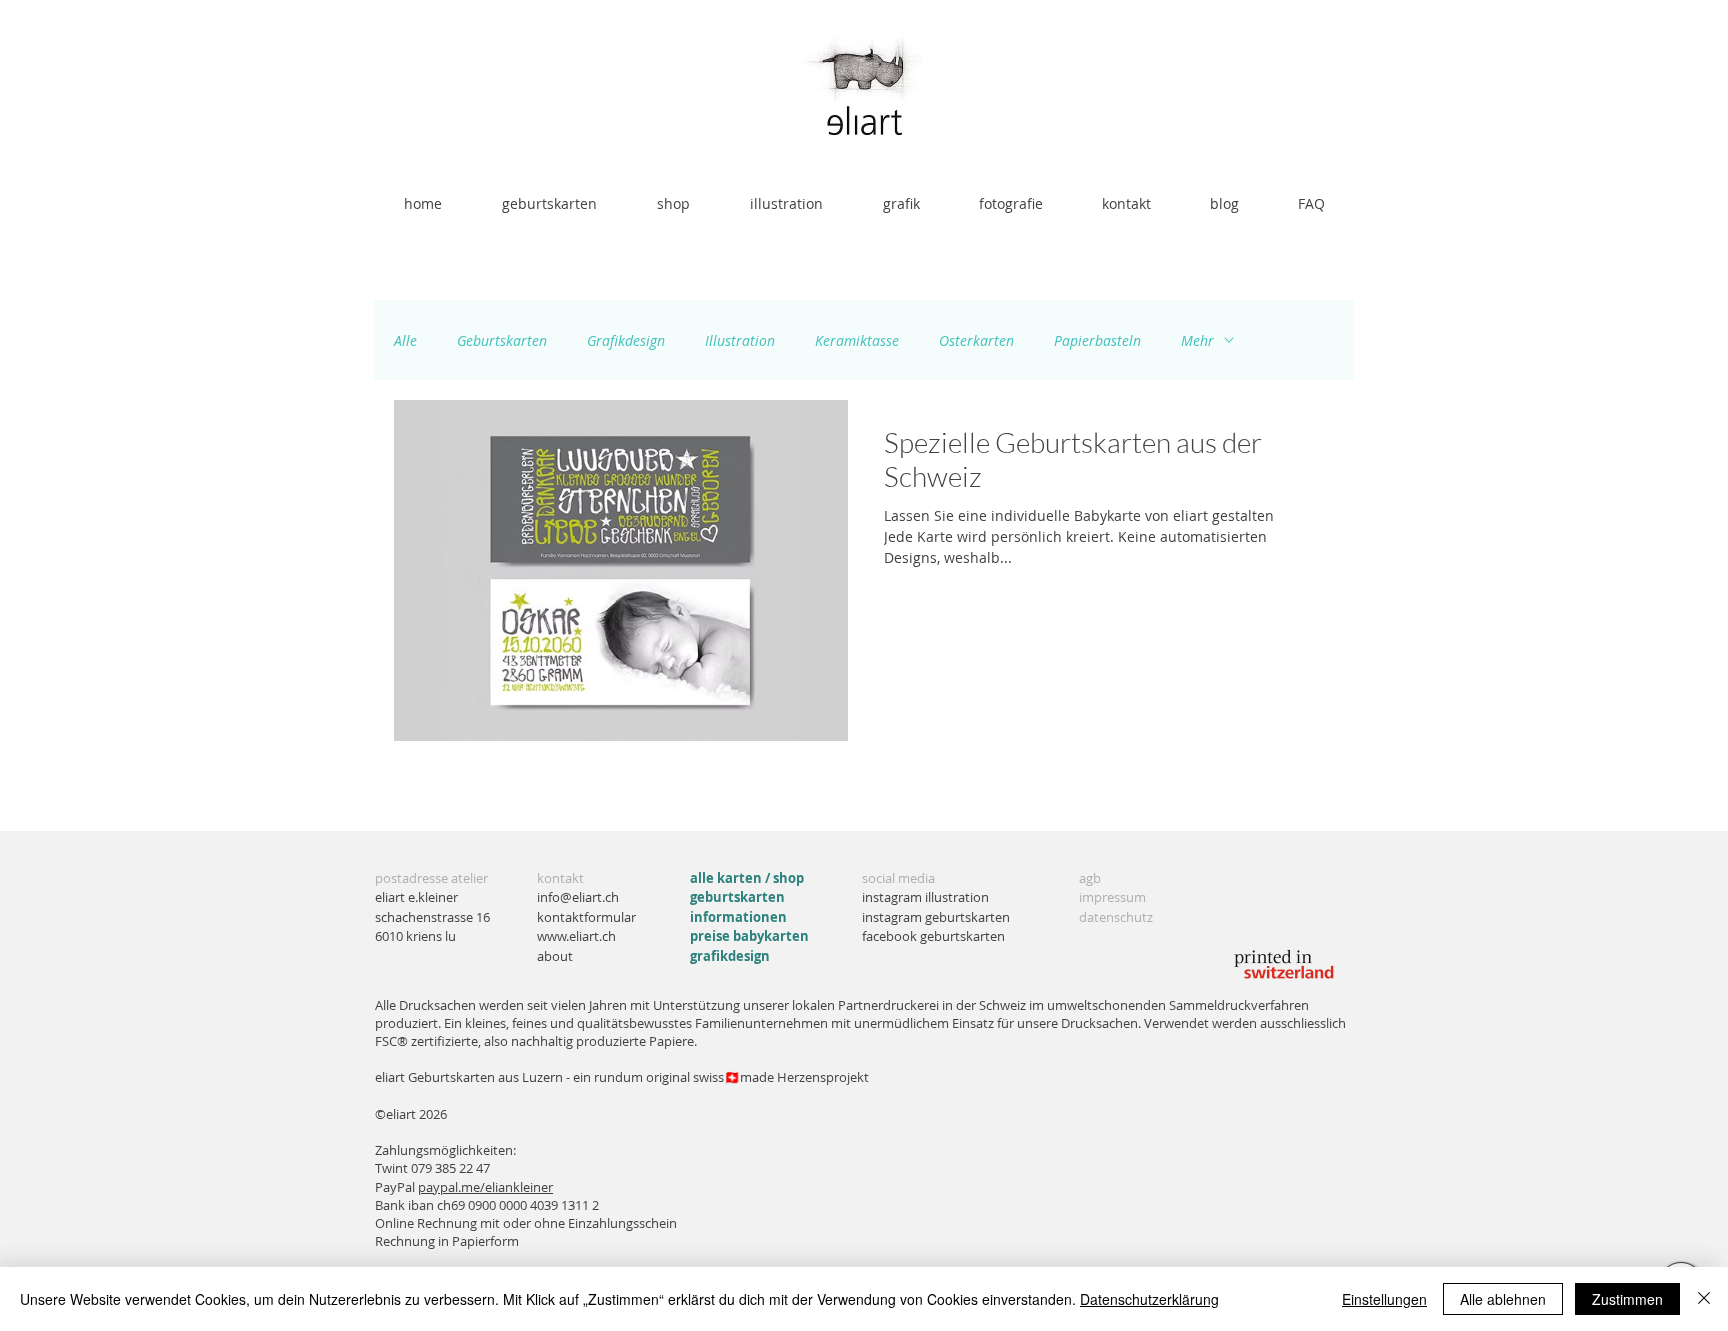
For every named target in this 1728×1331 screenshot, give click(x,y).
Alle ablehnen (1503, 1299)
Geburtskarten (502, 340)
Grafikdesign (626, 340)
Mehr (1197, 340)
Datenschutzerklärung (1149, 1299)
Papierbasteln (1097, 340)
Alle (405, 340)
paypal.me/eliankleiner (485, 1187)
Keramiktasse (857, 340)
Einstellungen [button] (1384, 1299)
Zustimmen (1627, 1299)
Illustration (740, 340)
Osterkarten (976, 340)
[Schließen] (1704, 1299)
